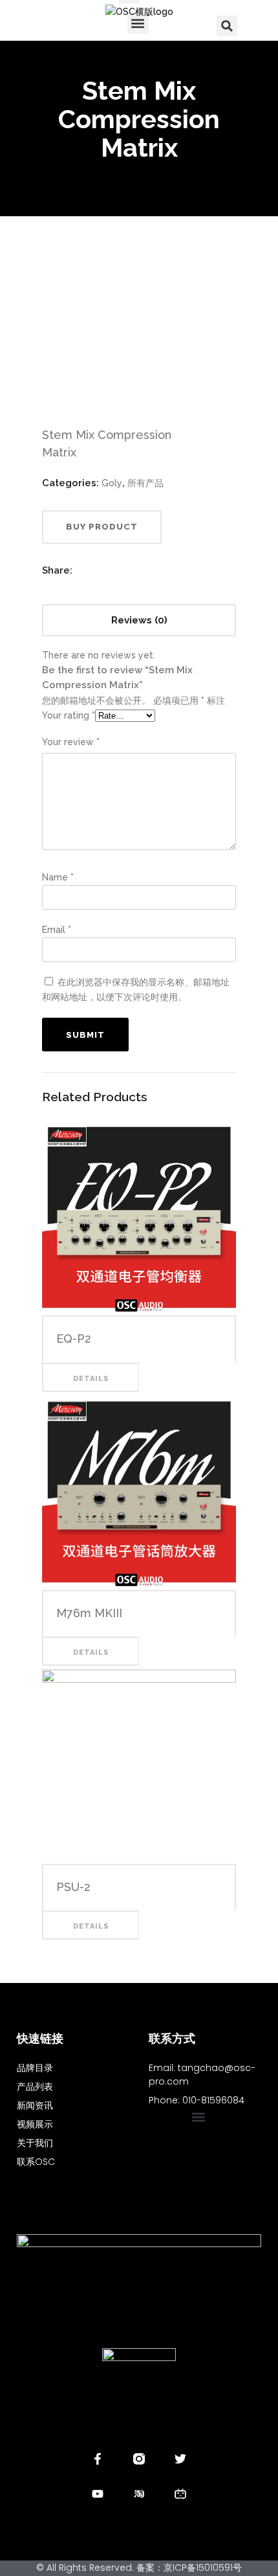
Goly (112, 483)
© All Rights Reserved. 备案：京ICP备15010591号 (139, 2568)
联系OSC (36, 2162)
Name (58, 877)
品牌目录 (35, 2068)
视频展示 (35, 2124)
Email (57, 930)
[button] (227, 26)
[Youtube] (98, 2494)
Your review (71, 742)
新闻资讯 (35, 2105)
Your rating (69, 715)
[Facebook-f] (98, 2459)
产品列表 (35, 2087)
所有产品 (145, 483)
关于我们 (35, 2143)
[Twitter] (180, 2459)
